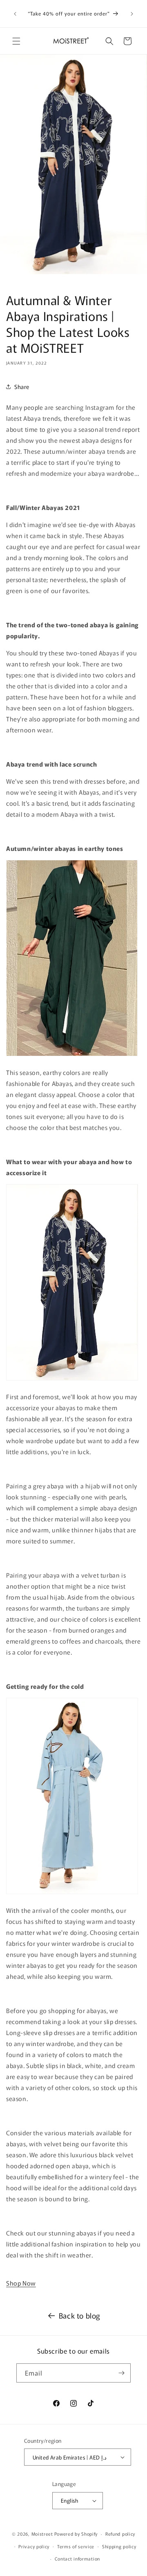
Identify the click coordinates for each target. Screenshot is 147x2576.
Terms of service (76, 2546)
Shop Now (21, 2283)
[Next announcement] (132, 14)
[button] (16, 41)
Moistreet (42, 2534)
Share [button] (22, 387)
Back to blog (80, 2315)
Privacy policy (34, 2546)
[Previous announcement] (15, 14)
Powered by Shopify (76, 2534)
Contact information (77, 2558)
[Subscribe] (121, 2373)
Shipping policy (119, 2546)
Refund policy (120, 2534)
